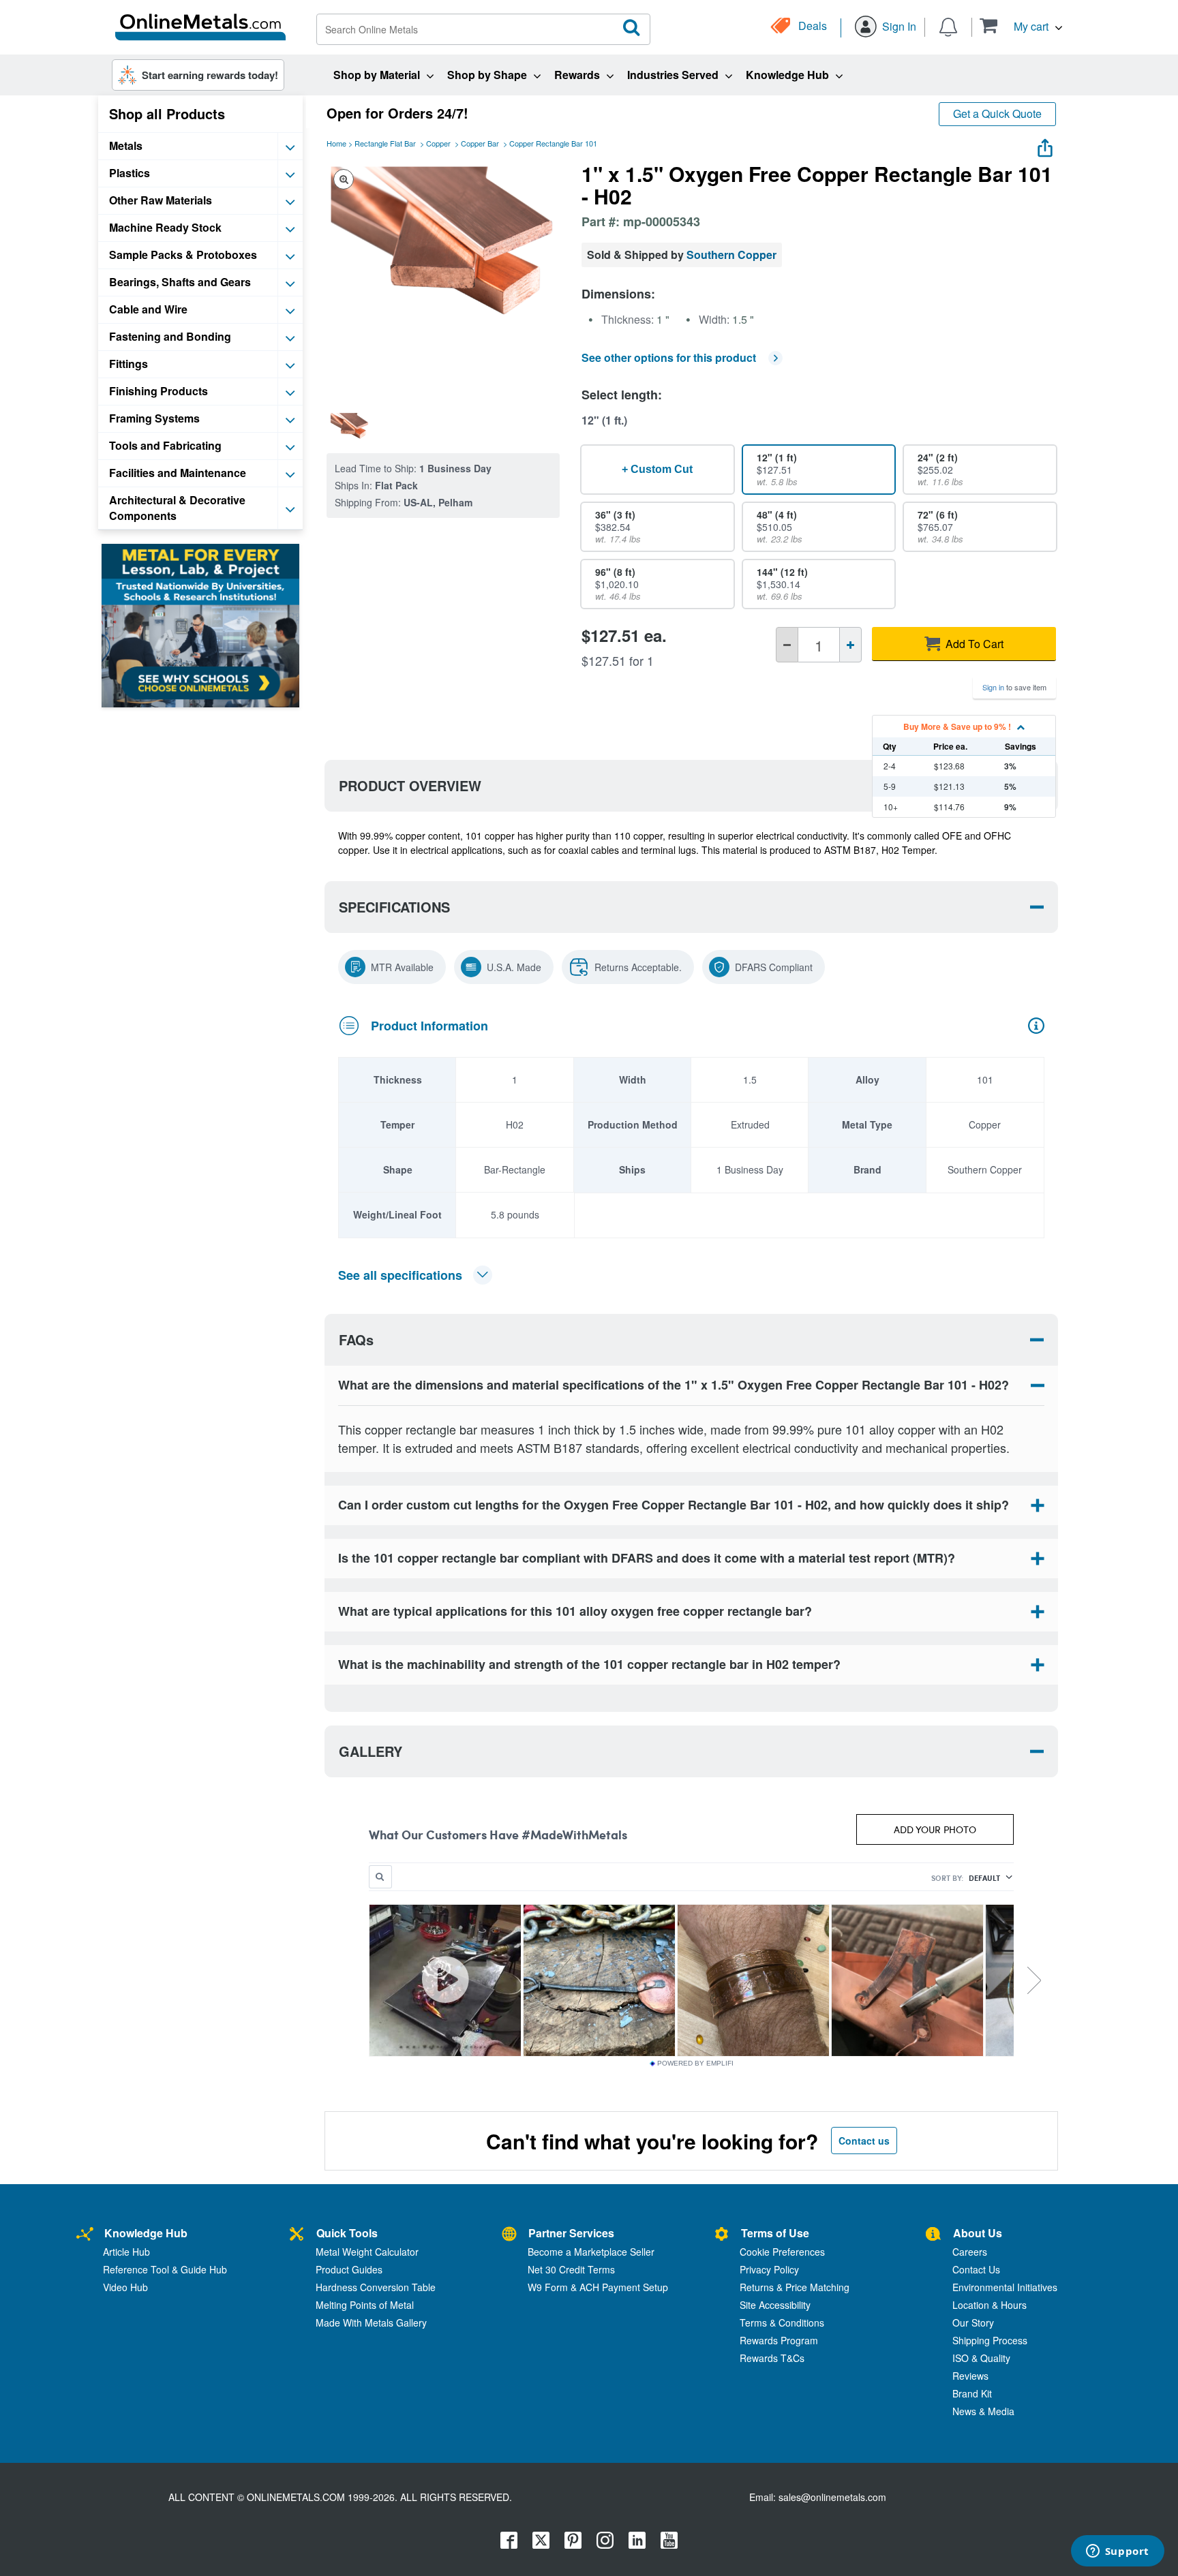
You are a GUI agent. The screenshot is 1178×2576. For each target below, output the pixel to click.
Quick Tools (347, 2233)
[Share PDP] (1045, 145)
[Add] (850, 645)
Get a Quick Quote (997, 113)
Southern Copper (731, 255)
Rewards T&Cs (772, 2358)
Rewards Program (779, 2340)
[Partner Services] (509, 2235)
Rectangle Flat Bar (385, 143)
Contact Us (976, 2269)
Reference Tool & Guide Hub (165, 2269)
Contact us (864, 2141)
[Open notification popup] (948, 26)
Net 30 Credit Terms (571, 2269)
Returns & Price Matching (795, 2287)
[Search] (632, 28)
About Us (978, 2233)
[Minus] (787, 645)
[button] (1021, 26)
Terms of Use (775, 2233)
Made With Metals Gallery (371, 2322)
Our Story (973, 2322)
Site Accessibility (775, 2305)
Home (336, 143)
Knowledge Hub (146, 2233)
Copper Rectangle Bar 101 (553, 143)
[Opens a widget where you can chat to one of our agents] (1117, 2552)
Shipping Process (990, 2340)
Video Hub (125, 2287)
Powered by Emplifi (695, 2064)
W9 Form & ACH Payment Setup (598, 2287)
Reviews (970, 2376)
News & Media (983, 2411)
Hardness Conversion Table (376, 2287)
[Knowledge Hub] (85, 2235)
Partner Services (571, 2233)
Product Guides (349, 2269)
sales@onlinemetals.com (832, 2497)
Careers (970, 2252)
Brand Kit (972, 2393)
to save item (1014, 687)
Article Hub (126, 2252)
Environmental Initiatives (1005, 2287)
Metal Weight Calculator (367, 2252)
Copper (438, 143)
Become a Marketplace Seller (591, 2252)
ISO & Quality (981, 2358)
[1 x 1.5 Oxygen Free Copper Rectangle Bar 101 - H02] (350, 426)
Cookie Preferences (782, 2252)
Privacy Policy (769, 2269)
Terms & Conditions (782, 2322)
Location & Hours (990, 2305)
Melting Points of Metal (365, 2305)
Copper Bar (480, 143)
